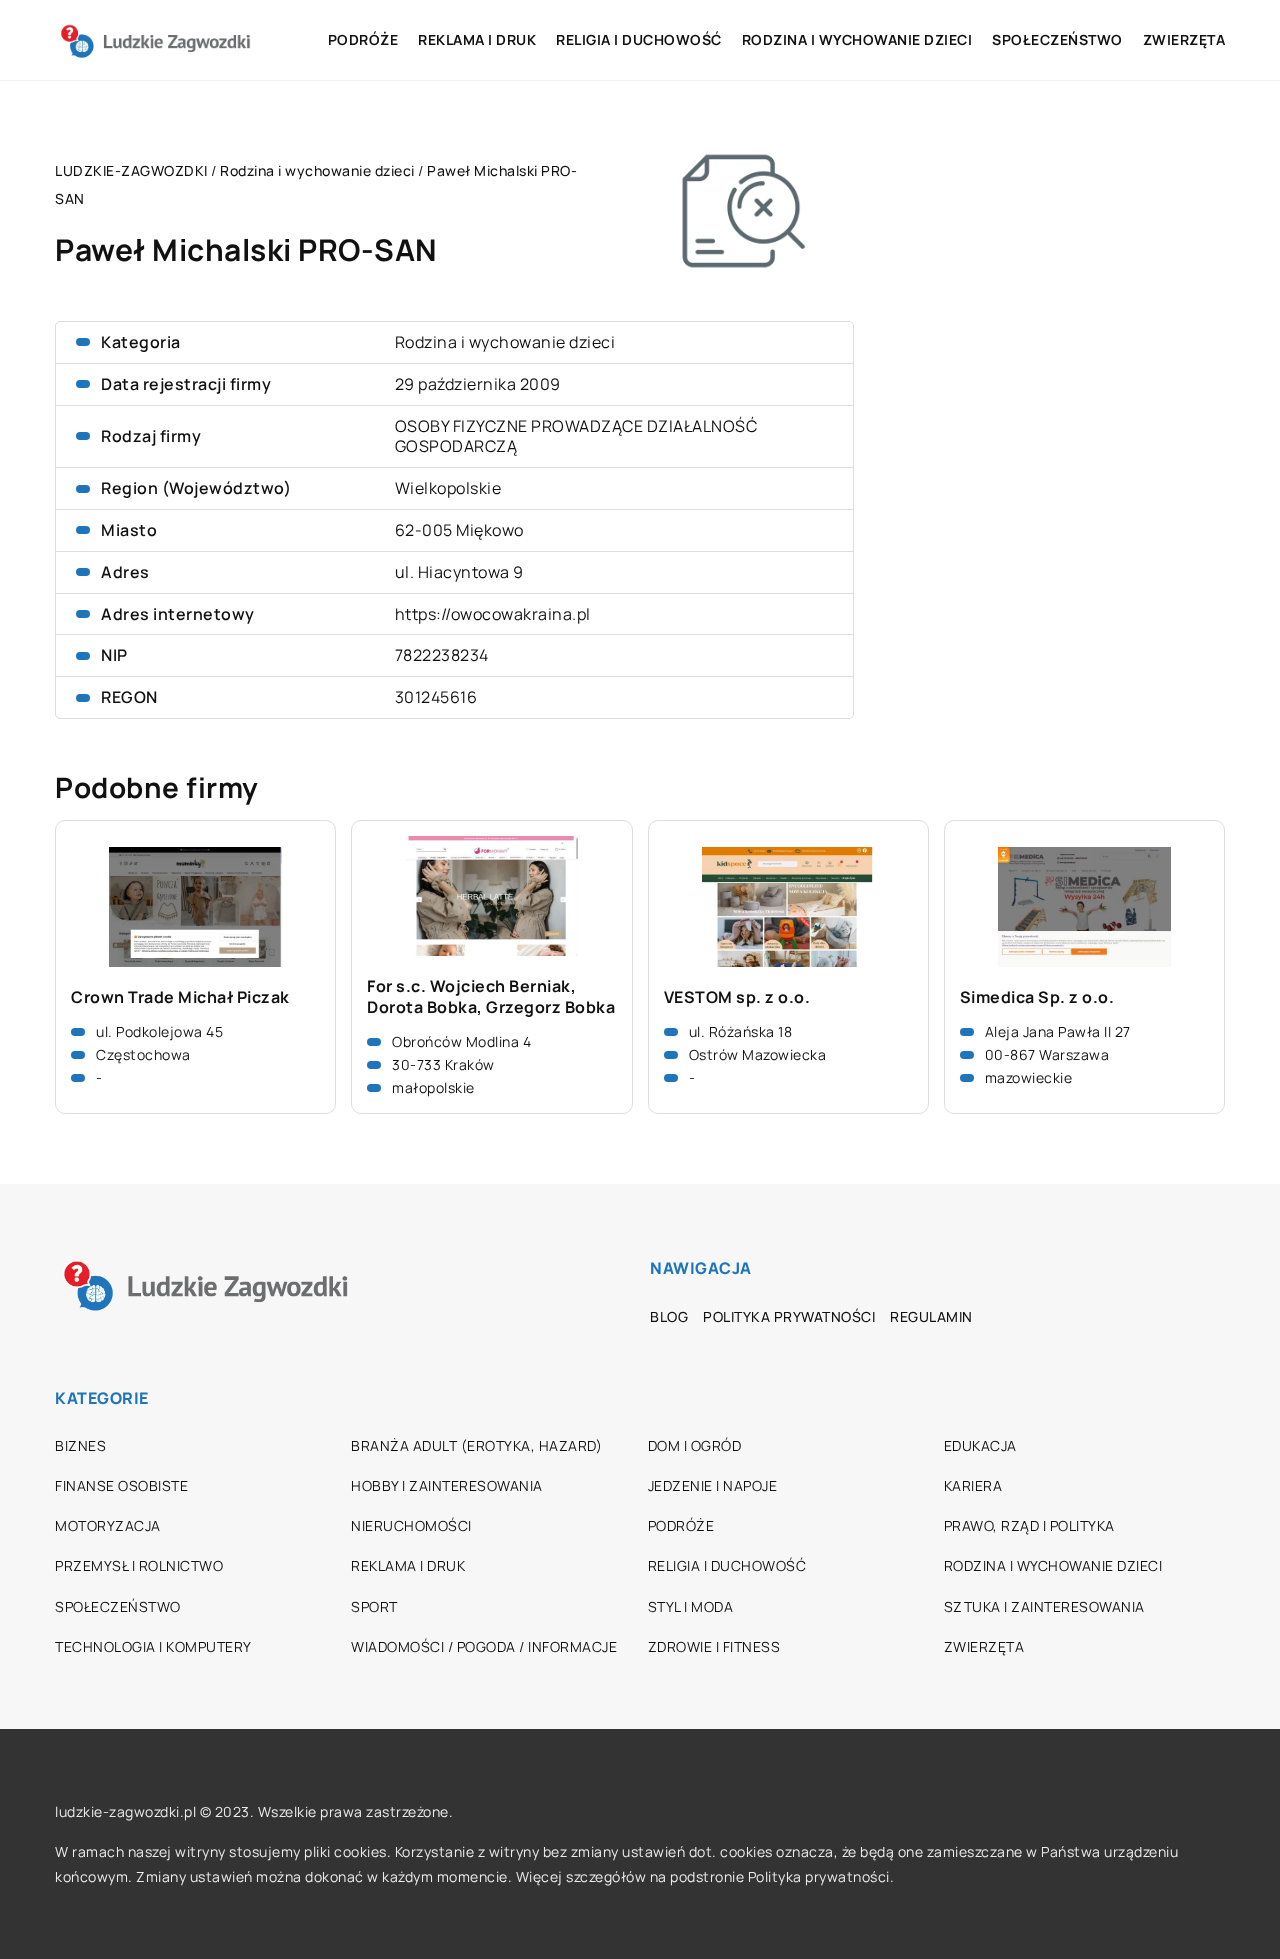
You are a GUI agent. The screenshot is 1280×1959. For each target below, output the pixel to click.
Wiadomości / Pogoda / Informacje (484, 1646)
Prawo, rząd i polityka (1029, 1525)
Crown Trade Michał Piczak (180, 997)
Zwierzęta (1184, 39)
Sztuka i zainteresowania (1044, 1606)
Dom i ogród (695, 1445)
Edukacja (980, 1445)
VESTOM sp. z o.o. (737, 997)
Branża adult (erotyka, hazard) (476, 1445)
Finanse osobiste (121, 1485)
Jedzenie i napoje (713, 1485)
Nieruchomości (411, 1525)
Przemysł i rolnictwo (139, 1565)
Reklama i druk (477, 39)
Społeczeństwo (1057, 39)
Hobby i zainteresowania (447, 1485)
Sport (374, 1606)
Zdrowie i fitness (714, 1646)
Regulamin (931, 1316)
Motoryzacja (108, 1525)
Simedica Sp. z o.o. (1037, 997)
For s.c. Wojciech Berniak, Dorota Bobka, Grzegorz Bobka (491, 997)
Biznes (80, 1445)
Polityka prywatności (789, 1316)
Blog (669, 1316)
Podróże (363, 39)
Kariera (973, 1485)
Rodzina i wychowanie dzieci (857, 39)
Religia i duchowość (639, 39)
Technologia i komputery (153, 1646)
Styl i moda (691, 1606)
